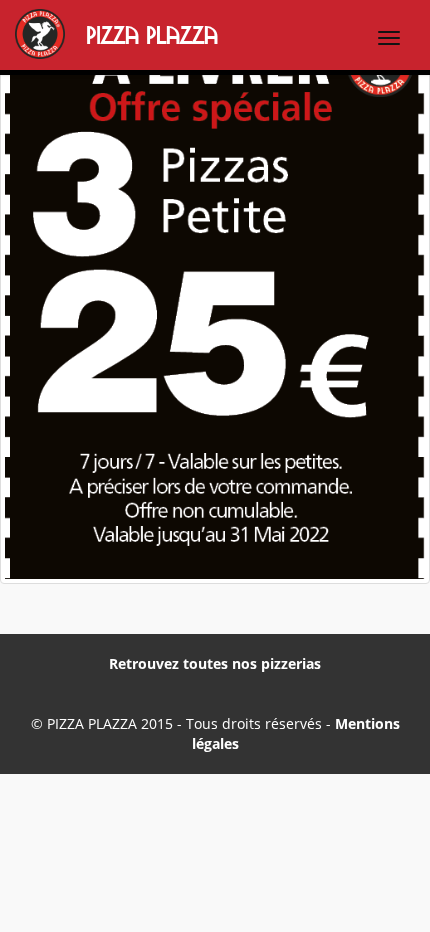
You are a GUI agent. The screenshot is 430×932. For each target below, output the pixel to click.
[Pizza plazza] (11, 36)
